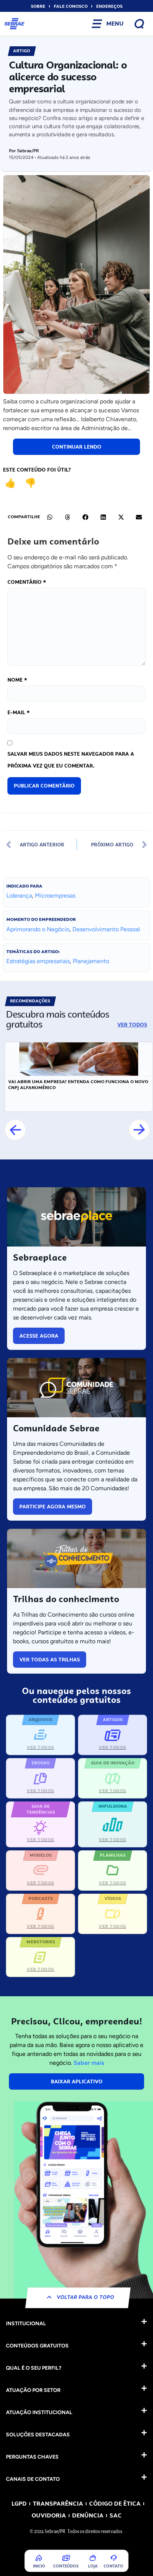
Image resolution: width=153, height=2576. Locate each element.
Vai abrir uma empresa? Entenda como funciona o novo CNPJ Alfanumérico (78, 1085)
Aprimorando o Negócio (38, 929)
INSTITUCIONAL (26, 2324)
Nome (17, 680)
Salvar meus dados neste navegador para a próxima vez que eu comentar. (71, 760)
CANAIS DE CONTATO (33, 2479)
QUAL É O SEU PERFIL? (34, 2368)
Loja (93, 2566)
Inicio (39, 2566)
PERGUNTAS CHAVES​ (32, 2457)
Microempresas (55, 896)
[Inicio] (39, 2558)
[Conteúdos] (66, 2558)
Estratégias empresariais (38, 961)
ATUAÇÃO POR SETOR (33, 2390)
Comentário (27, 582)
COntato (113, 2566)
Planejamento (91, 961)
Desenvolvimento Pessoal (106, 929)
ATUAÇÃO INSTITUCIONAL (39, 2412)
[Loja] (93, 2558)
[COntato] (114, 2558)
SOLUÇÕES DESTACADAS (38, 2435)
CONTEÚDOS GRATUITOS (37, 2346)
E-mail (19, 712)
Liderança (19, 896)
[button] (50, 517)
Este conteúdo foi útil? (37, 470)
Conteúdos (66, 2566)
